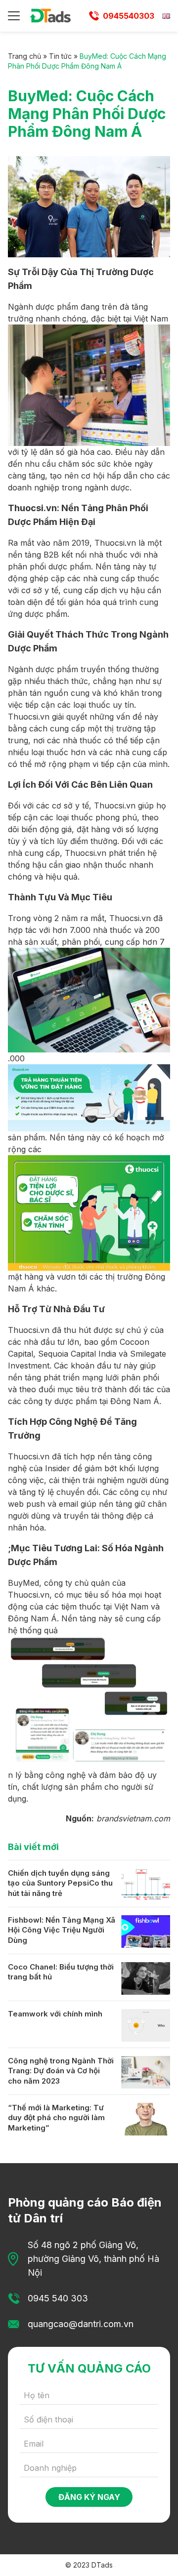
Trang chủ (24, 56)
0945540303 (129, 16)
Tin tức (60, 56)
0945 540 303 (58, 2298)
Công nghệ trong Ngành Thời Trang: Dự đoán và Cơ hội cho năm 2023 (61, 2071)
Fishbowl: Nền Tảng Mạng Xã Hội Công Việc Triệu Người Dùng (62, 1930)
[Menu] (14, 16)
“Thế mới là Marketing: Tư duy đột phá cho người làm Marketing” (56, 2118)
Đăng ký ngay (89, 2497)
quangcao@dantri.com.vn (81, 2324)
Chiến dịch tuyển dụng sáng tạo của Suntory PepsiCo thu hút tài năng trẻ (60, 1883)
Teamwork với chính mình (55, 2014)
